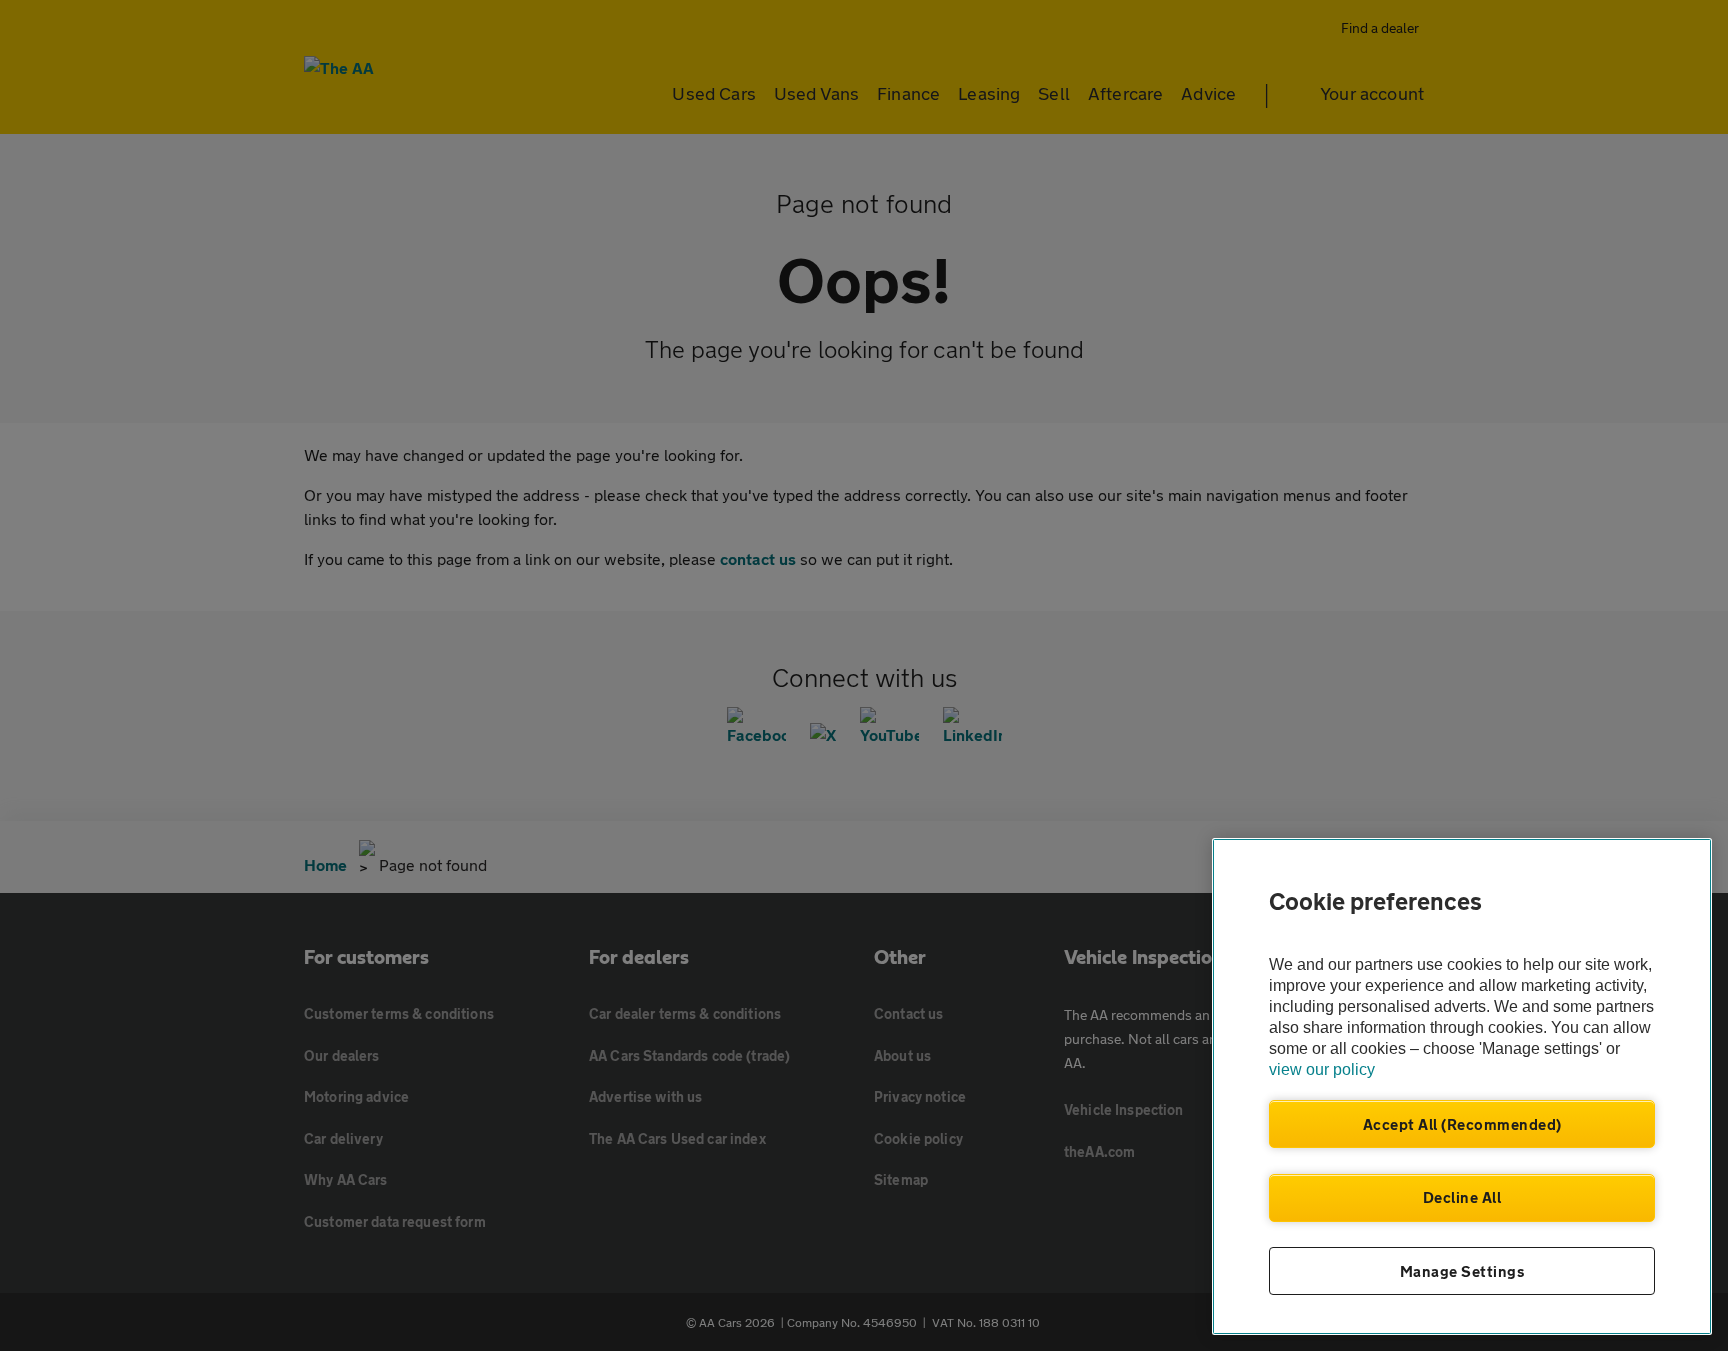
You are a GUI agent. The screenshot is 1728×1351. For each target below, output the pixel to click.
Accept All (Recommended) (1462, 1124)
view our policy (1322, 1069)
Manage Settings (1462, 1271)
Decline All (1462, 1197)
